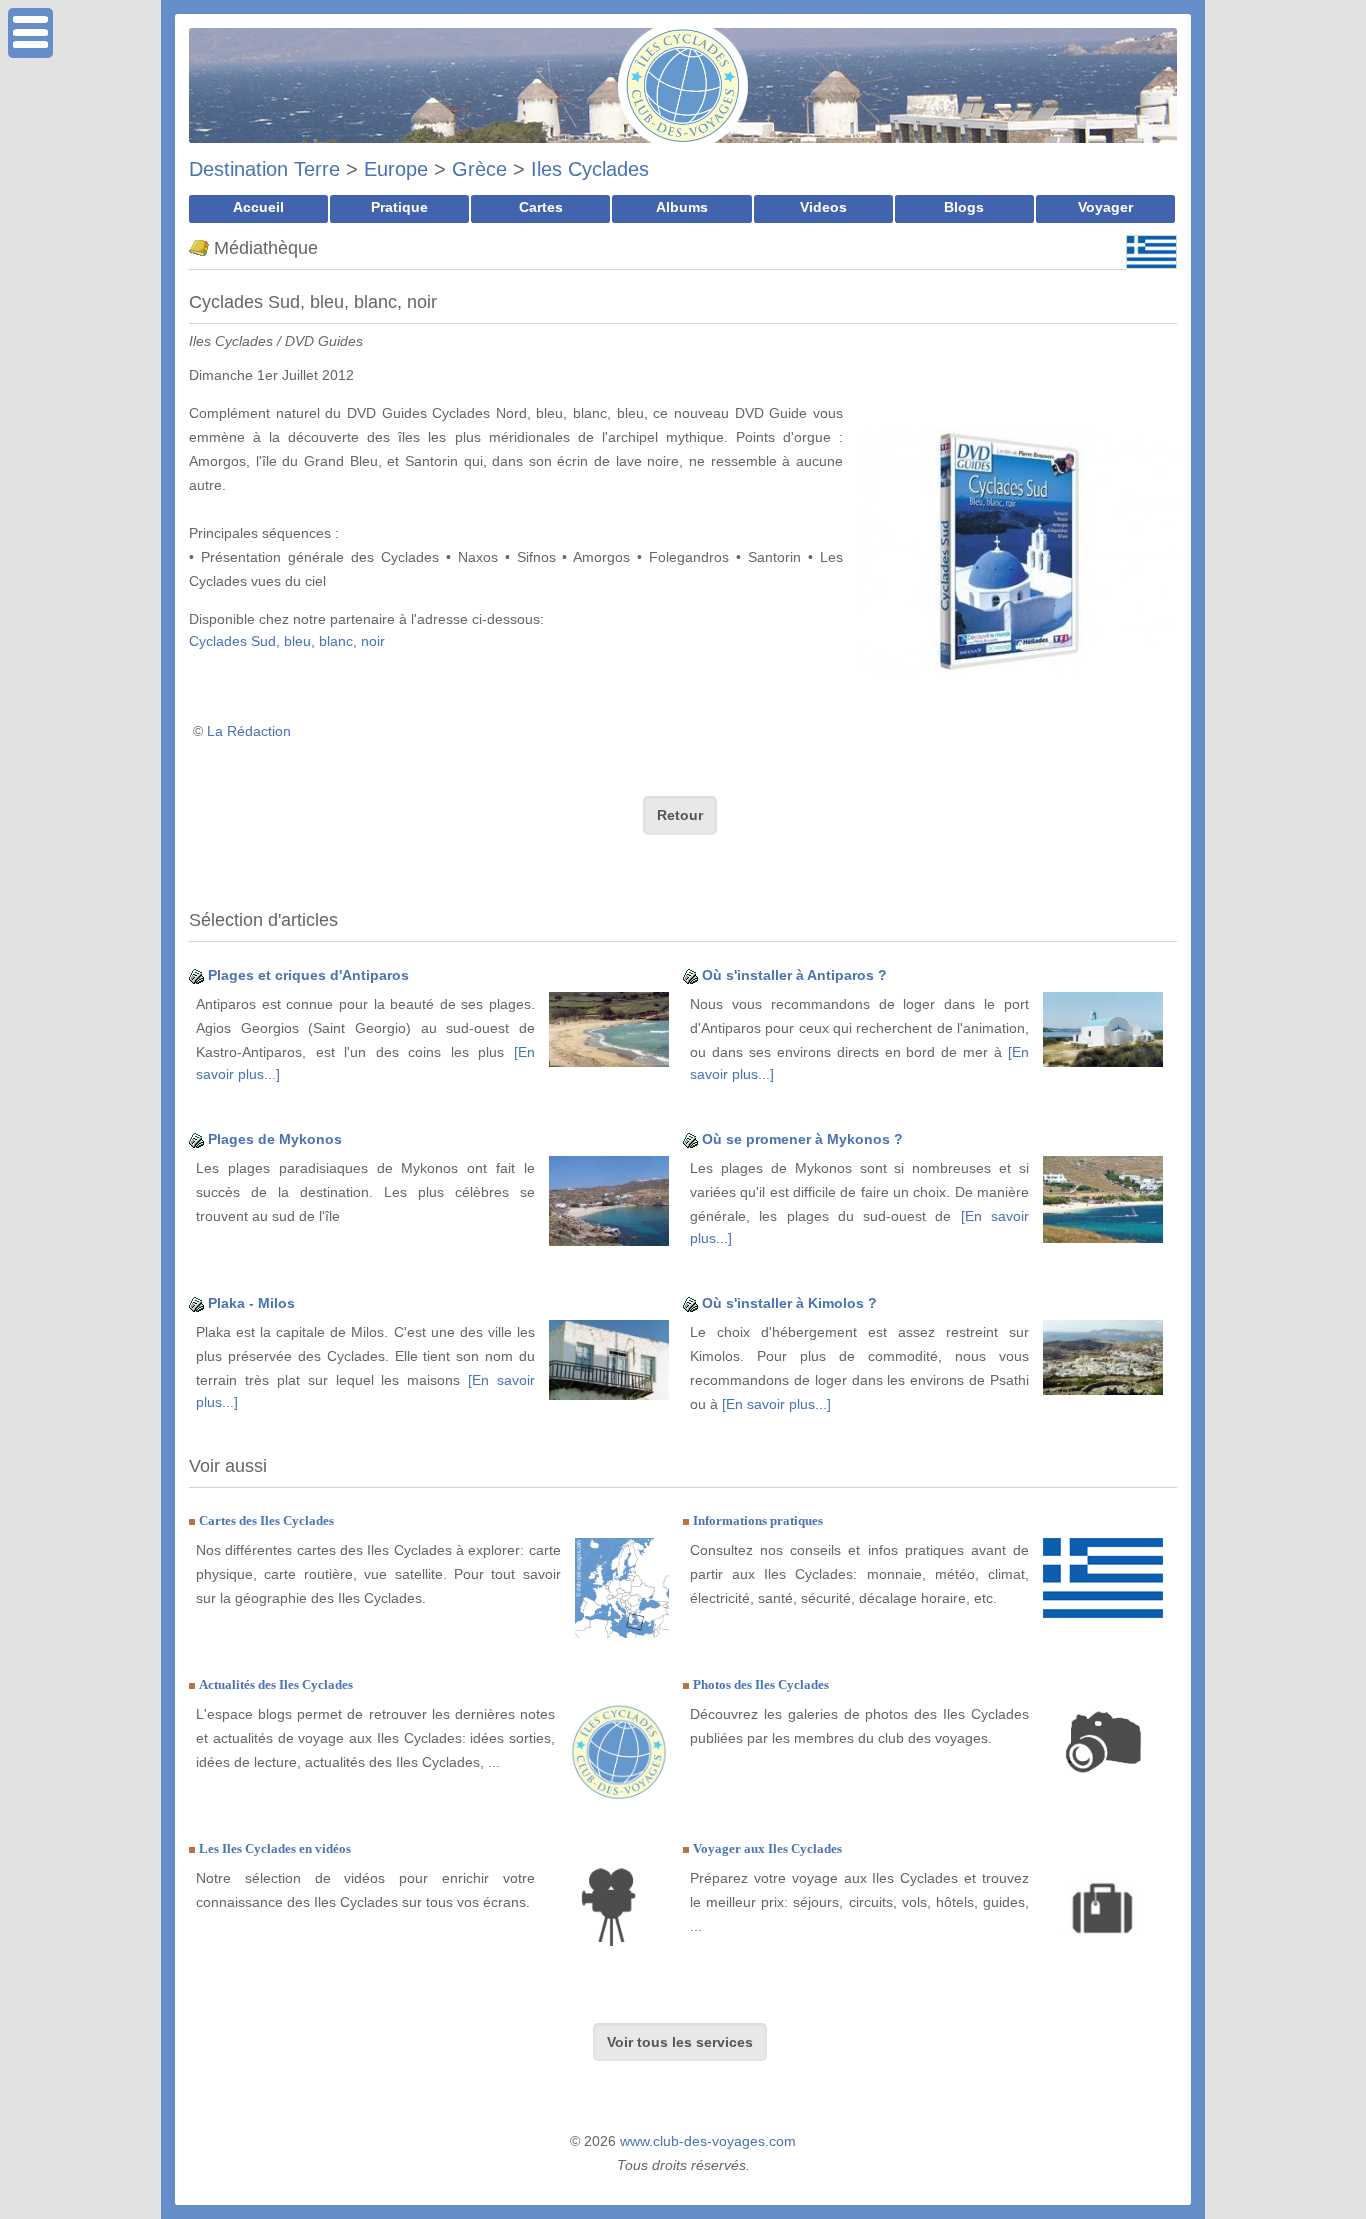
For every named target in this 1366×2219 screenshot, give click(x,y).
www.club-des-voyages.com (708, 2141)
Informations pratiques (758, 1520)
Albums (682, 207)
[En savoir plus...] (776, 1404)
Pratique (399, 207)
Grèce (479, 169)
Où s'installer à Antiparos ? (794, 975)
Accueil (258, 207)
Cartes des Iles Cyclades (266, 1520)
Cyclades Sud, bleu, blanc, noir (287, 641)
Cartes (541, 207)
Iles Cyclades (590, 169)
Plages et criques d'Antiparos (308, 975)
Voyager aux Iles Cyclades (767, 1848)
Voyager (1105, 207)
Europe (396, 169)
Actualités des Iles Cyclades (276, 1684)
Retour (680, 815)
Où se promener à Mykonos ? (802, 1139)
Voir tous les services (680, 2042)
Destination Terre (264, 169)
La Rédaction (249, 731)
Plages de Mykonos (275, 1139)
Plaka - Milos (251, 1303)
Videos (823, 207)
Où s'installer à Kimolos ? (789, 1303)
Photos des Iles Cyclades (761, 1684)
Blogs (964, 207)
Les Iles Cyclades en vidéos (275, 1848)
